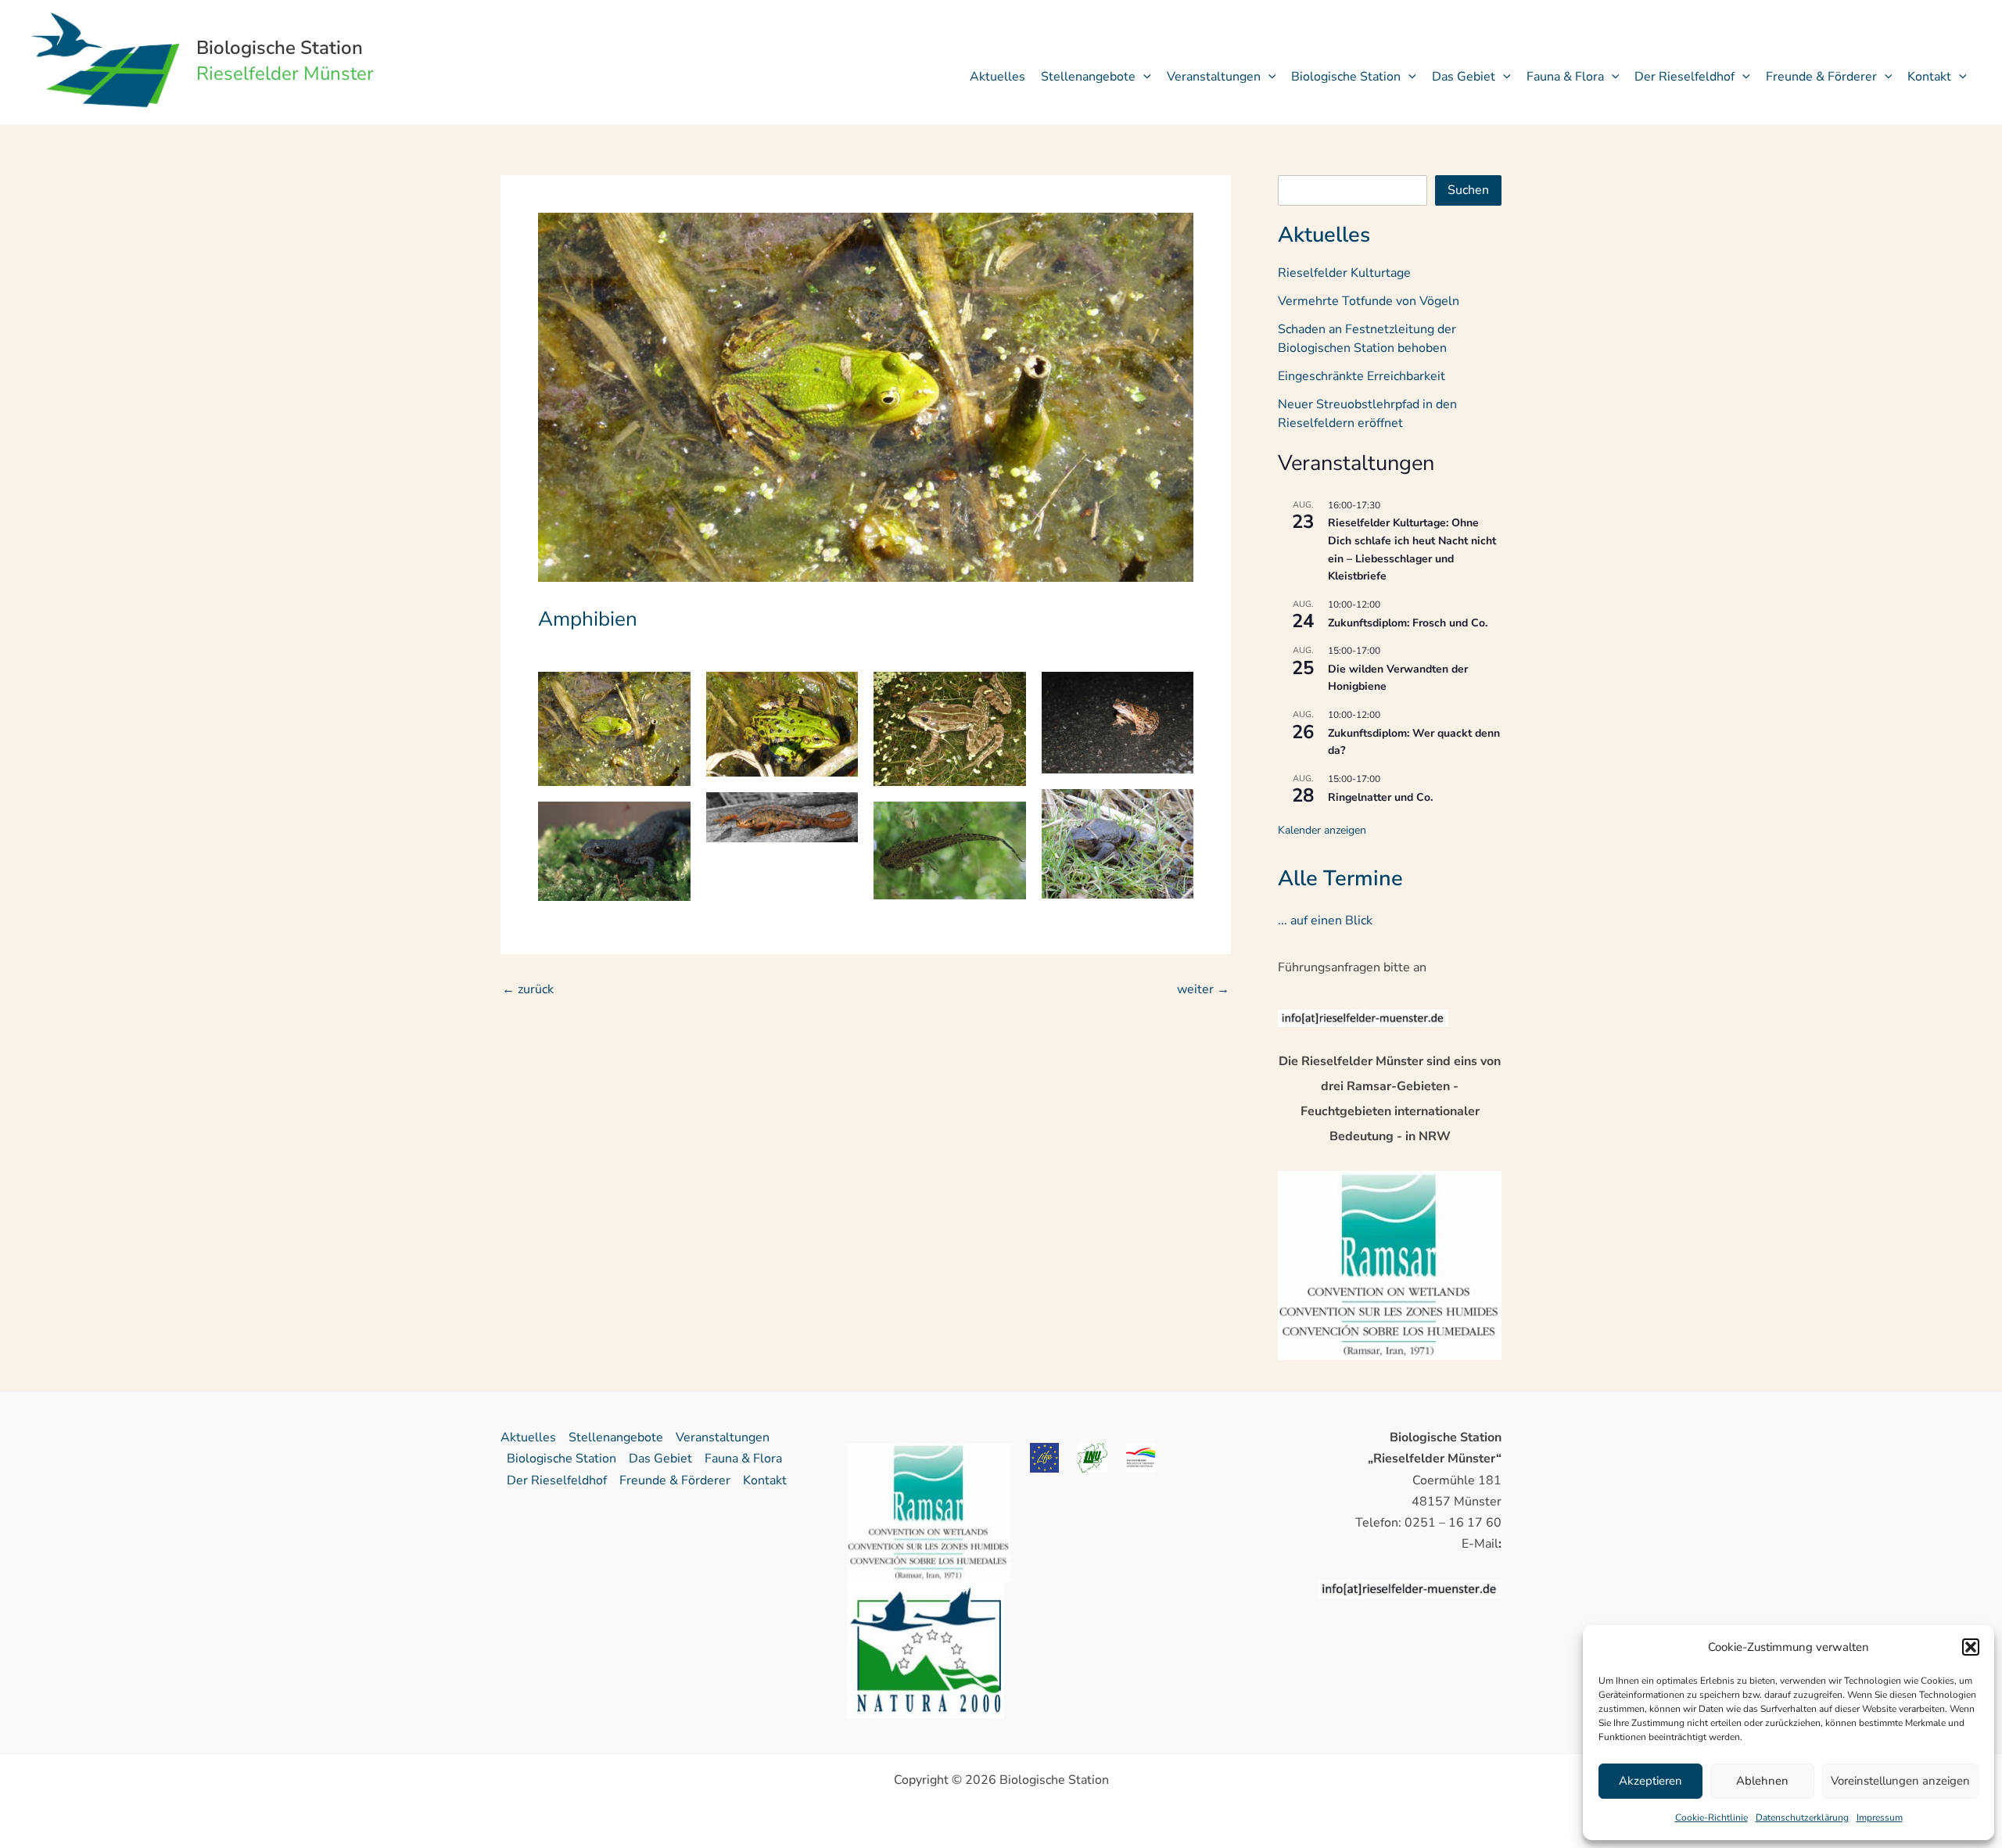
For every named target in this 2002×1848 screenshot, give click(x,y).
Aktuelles (997, 77)
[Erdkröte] (1118, 844)
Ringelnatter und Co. (1380, 797)
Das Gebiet (1464, 77)
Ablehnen (1762, 1781)
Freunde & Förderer (1821, 77)
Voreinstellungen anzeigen (1900, 1781)
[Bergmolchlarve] (950, 850)
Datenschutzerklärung (1802, 1817)
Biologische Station (280, 48)
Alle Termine (1340, 879)
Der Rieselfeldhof (1684, 77)
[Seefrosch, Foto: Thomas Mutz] (950, 729)
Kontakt (1929, 77)
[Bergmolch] (614, 851)
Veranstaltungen (1214, 77)
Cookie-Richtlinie (1711, 1817)
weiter (1203, 989)
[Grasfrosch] (1118, 723)
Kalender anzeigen (1322, 830)
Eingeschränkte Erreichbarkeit (1362, 376)
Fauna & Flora (1565, 77)
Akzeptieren (1650, 1781)
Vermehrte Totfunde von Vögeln (1369, 301)
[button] (1971, 1647)
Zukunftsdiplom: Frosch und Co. (1408, 623)
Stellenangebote (1088, 77)
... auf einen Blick (1325, 920)
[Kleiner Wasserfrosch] (614, 729)
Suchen (1468, 190)
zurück (528, 989)
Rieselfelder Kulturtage (1344, 273)
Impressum (1880, 1817)
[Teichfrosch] (782, 724)
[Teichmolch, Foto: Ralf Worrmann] (782, 817)
